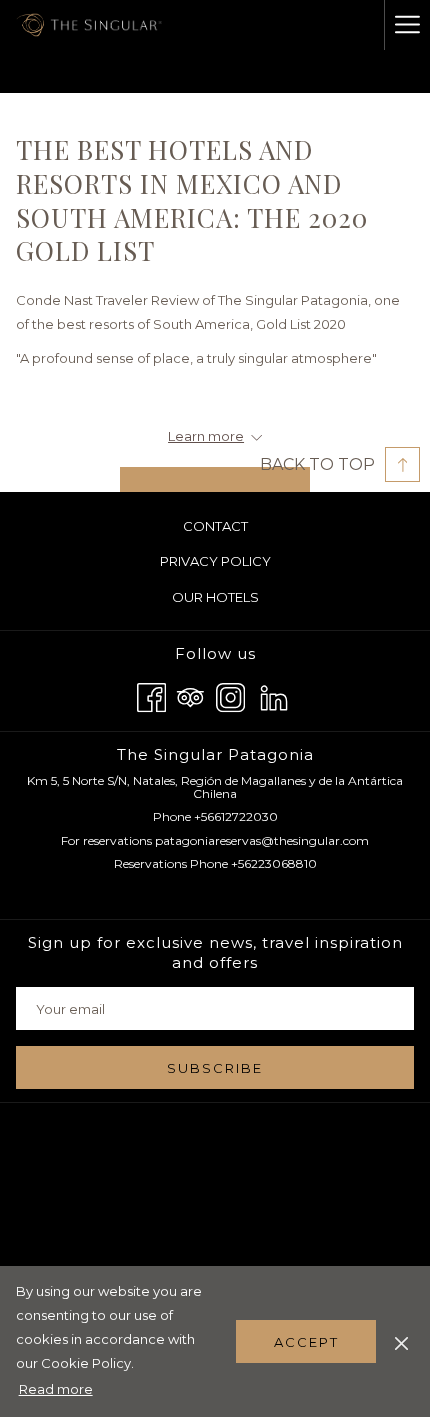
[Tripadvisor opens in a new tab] (190, 695)
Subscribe (215, 1068)
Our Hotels (239, 600)
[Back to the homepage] (91, 25)
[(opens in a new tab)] (215, 479)
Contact (215, 526)
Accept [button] (306, 1342)
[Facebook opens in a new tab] (151, 695)
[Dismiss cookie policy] (401, 1341)
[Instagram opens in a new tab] (230, 695)
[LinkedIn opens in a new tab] (274, 695)
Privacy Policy (215, 561)
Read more (57, 1392)
